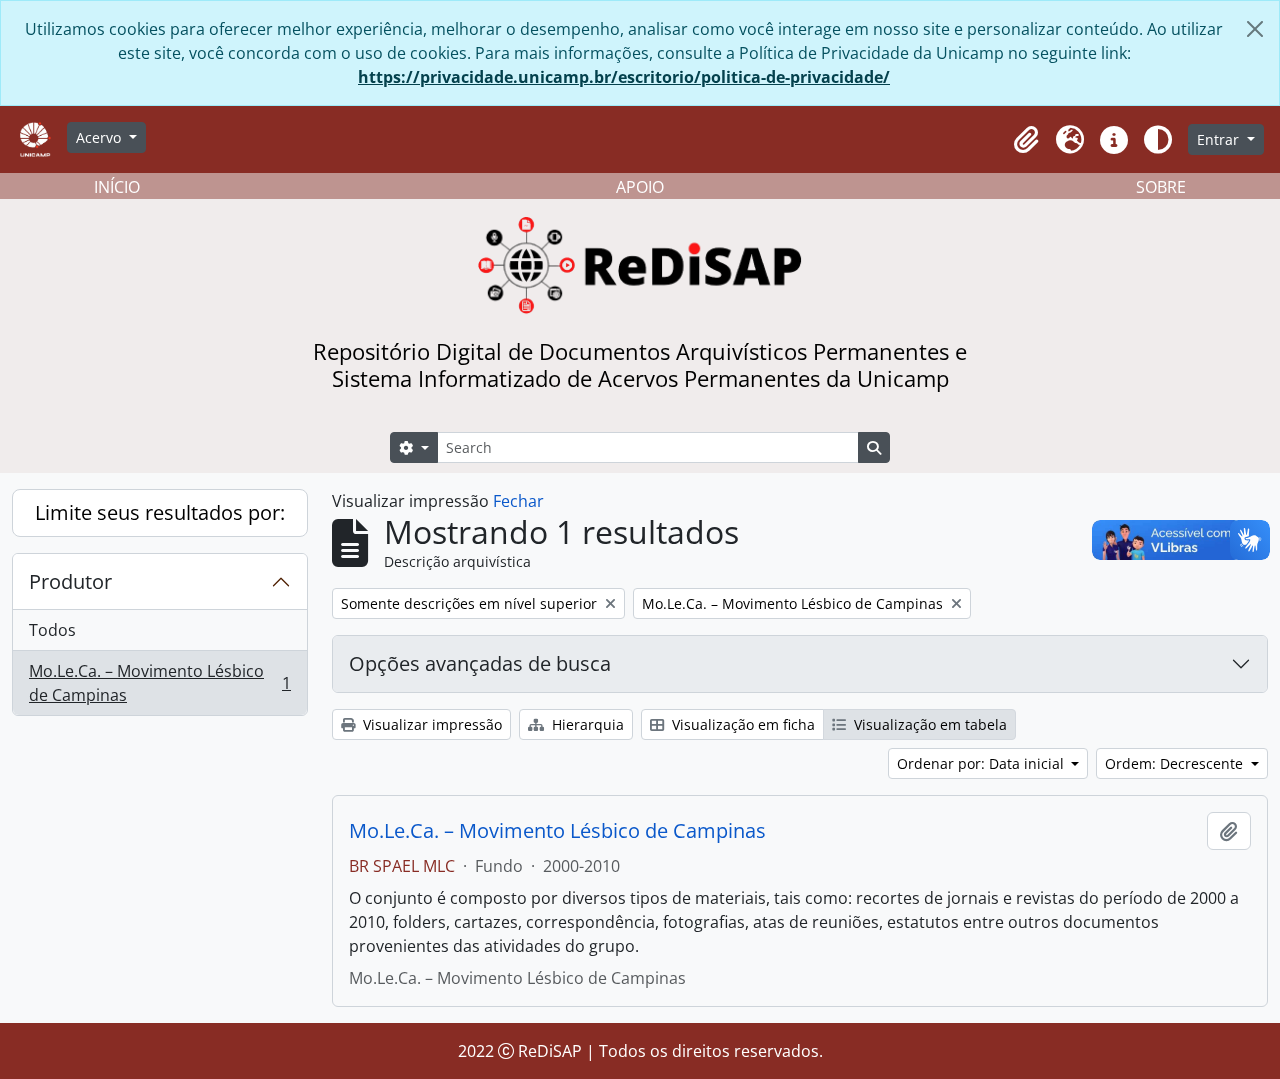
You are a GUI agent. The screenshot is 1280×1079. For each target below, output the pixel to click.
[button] (1026, 140)
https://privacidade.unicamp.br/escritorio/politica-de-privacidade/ (624, 77)
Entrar (1220, 139)
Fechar (518, 501)
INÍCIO (117, 187)
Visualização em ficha (741, 724)
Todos (52, 630)
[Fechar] (1255, 29)
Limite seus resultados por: (160, 512)
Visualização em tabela (928, 724)
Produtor (70, 581)
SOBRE (1161, 187)
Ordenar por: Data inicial (982, 763)
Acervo (100, 137)
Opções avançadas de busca (480, 663)
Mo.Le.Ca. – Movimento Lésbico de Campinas (159, 683)
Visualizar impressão (430, 724)
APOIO (640, 187)
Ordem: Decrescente (1176, 763)
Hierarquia (586, 724)
